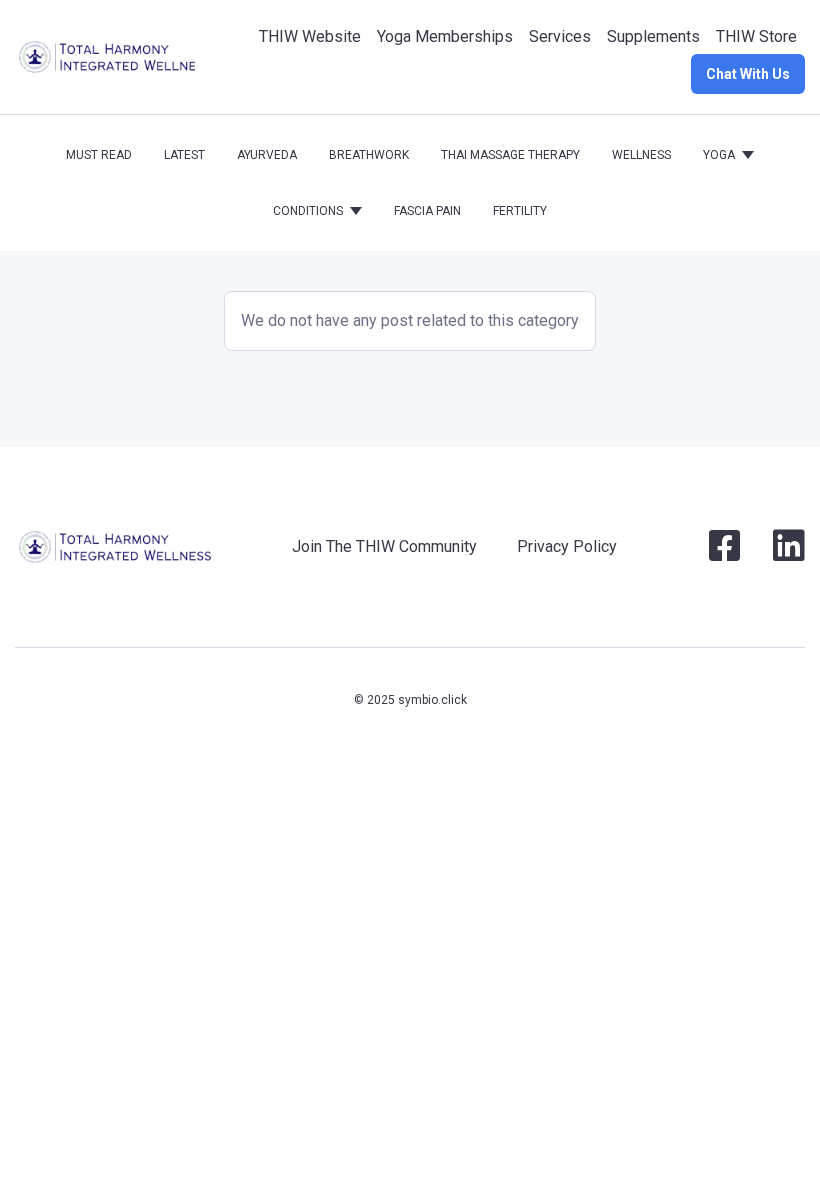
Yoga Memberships (445, 36)
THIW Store (756, 36)
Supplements (653, 36)
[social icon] (725, 553)
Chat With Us (748, 74)
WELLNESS (641, 155)
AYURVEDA (267, 155)
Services (560, 36)
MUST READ (99, 155)
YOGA (719, 155)
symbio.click (432, 700)
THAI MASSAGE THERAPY (510, 155)
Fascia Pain (427, 211)
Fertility (520, 211)
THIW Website (310, 36)
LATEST (184, 155)
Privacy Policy (567, 546)
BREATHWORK (369, 155)
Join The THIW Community (384, 546)
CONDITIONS (308, 211)
